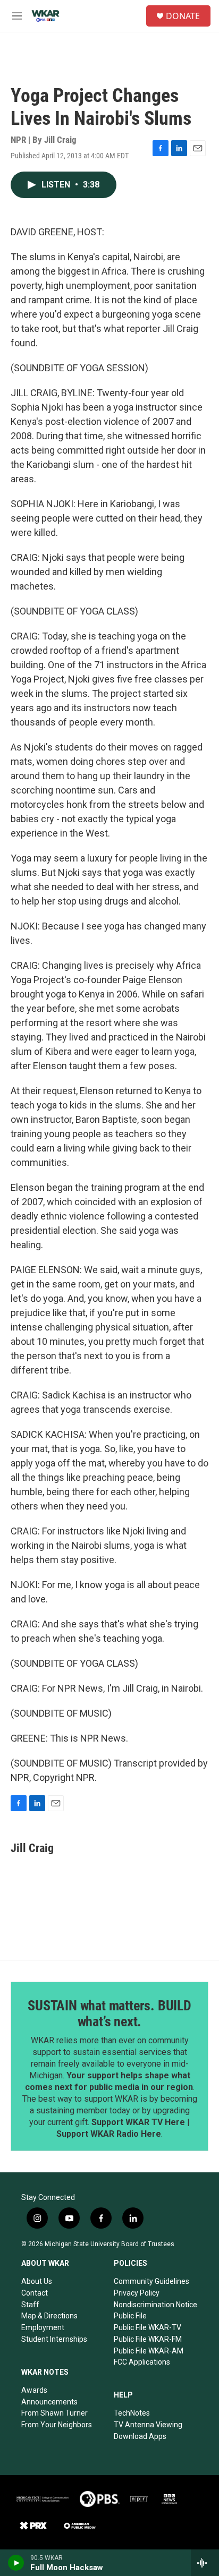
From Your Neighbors (57, 2425)
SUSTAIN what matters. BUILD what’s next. (109, 2014)
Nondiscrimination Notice (155, 2305)
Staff (30, 2305)
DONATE (183, 16)
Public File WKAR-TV (148, 2327)
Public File (130, 2316)
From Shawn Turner (54, 2413)
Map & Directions (49, 2316)
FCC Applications (142, 2362)
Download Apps (140, 2436)
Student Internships (54, 2339)
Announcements (49, 2402)
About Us (37, 2281)
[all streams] (205, 2563)
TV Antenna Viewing (148, 2425)
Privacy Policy (137, 2293)
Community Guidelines (151, 2281)
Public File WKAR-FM (148, 2339)
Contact (35, 2293)
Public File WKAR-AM (149, 2351)
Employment (43, 2327)
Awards (34, 2390)
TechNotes (132, 2413)
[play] (16, 2563)
